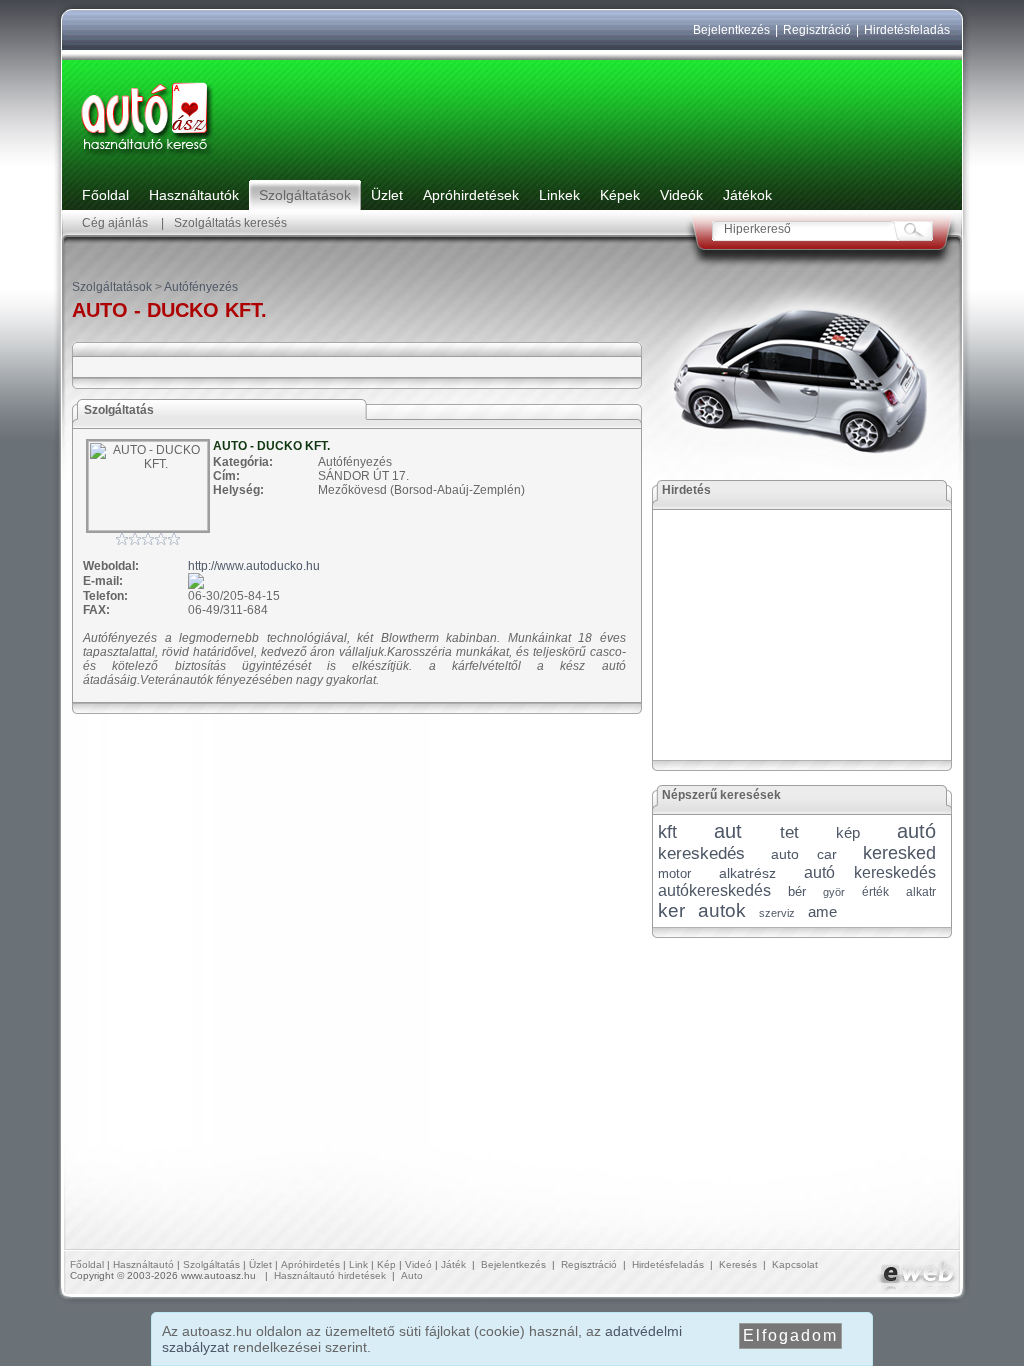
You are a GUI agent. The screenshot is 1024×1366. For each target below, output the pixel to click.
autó (916, 831)
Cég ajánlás (115, 223)
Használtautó (143, 1264)
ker (671, 910)
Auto (412, 1275)
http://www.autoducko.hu (254, 566)
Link (358, 1264)
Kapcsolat (795, 1264)
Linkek (559, 195)
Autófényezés (201, 287)
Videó (418, 1264)
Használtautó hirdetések (330, 1275)
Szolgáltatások (305, 195)
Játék (453, 1264)
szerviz (777, 913)
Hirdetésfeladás (907, 30)
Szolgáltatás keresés (230, 223)
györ (834, 892)
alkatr (921, 892)
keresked (899, 853)
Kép (386, 1264)
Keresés (738, 1264)
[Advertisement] (803, 635)
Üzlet (387, 195)
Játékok (747, 195)
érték (875, 892)
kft (667, 832)
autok (722, 910)
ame (822, 911)
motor (674, 873)
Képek (620, 195)
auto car (803, 854)
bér (797, 891)
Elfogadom (790, 1335)
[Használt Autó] (147, 156)
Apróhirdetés (310, 1264)
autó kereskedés (870, 872)
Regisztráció (817, 30)
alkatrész (747, 873)
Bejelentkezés (731, 30)
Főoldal (105, 195)
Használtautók (194, 195)
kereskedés (701, 853)
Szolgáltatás (211, 1264)
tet (789, 832)
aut (728, 831)
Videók (681, 195)
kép (848, 832)
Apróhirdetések (471, 195)
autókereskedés (714, 890)
